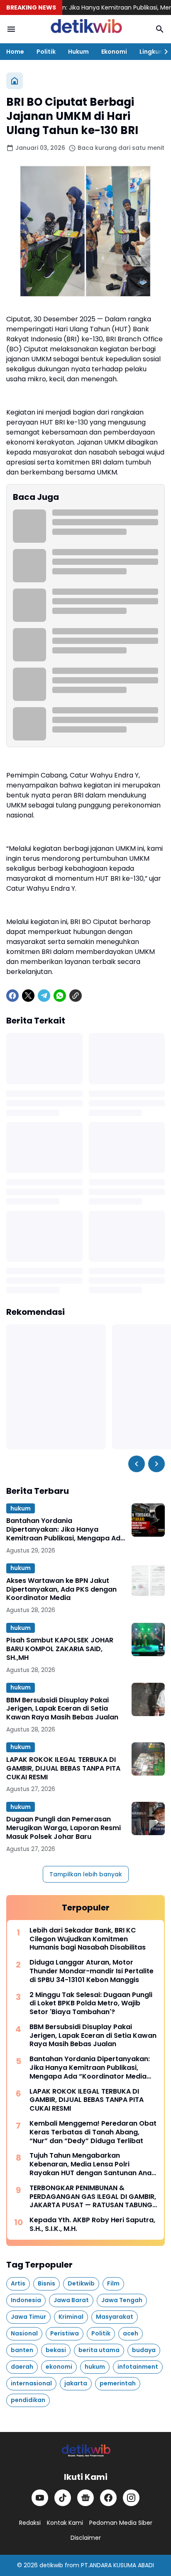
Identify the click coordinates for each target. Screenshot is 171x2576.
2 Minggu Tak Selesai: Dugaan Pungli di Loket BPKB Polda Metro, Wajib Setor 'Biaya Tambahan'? (91, 2004)
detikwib (51, 2565)
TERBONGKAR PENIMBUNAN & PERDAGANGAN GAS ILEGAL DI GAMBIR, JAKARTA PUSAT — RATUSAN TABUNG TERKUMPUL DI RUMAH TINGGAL (93, 2197)
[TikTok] (63, 2498)
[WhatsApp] (60, 996)
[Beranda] (15, 81)
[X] (28, 996)
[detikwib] (85, 29)
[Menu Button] (11, 29)
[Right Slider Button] (163, 52)
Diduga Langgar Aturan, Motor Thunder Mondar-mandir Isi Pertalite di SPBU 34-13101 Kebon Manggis (92, 1971)
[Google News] (85, 2498)
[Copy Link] (76, 996)
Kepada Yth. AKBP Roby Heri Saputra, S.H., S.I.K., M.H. (92, 2225)
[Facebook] (12, 996)
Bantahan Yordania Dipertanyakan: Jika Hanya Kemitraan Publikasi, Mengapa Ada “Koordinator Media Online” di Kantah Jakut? (66, 1530)
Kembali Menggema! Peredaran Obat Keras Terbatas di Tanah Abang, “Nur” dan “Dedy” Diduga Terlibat (93, 2132)
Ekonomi (114, 52)
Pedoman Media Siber (121, 2523)
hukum (21, 1508)
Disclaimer (86, 2538)
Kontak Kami (65, 2523)
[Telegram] (44, 996)
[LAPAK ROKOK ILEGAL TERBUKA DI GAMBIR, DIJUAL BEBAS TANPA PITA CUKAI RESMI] (148, 1759)
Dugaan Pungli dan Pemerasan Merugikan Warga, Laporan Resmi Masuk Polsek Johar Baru (64, 1828)
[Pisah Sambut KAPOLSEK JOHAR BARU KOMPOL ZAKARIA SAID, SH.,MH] (148, 1639)
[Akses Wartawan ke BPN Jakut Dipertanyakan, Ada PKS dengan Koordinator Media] (148, 1580)
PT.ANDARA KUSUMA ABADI (117, 2565)
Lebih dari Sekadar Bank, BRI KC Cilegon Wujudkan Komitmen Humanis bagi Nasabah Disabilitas (88, 1939)
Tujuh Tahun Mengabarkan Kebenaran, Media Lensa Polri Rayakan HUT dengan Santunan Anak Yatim (92, 2164)
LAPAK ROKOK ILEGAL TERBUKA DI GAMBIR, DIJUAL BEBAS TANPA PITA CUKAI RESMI (63, 1769)
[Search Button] (160, 29)
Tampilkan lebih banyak (86, 1874)
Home (15, 52)
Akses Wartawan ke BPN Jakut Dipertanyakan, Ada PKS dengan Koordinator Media (61, 1590)
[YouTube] (40, 2498)
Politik (46, 52)
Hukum (78, 52)
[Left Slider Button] (137, 1464)
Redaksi (30, 2523)
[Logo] (85, 2451)
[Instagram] (131, 2498)
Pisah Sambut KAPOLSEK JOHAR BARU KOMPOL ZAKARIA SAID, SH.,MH (60, 1649)
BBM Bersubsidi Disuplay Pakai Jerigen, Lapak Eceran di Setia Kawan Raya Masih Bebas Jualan (62, 1709)
